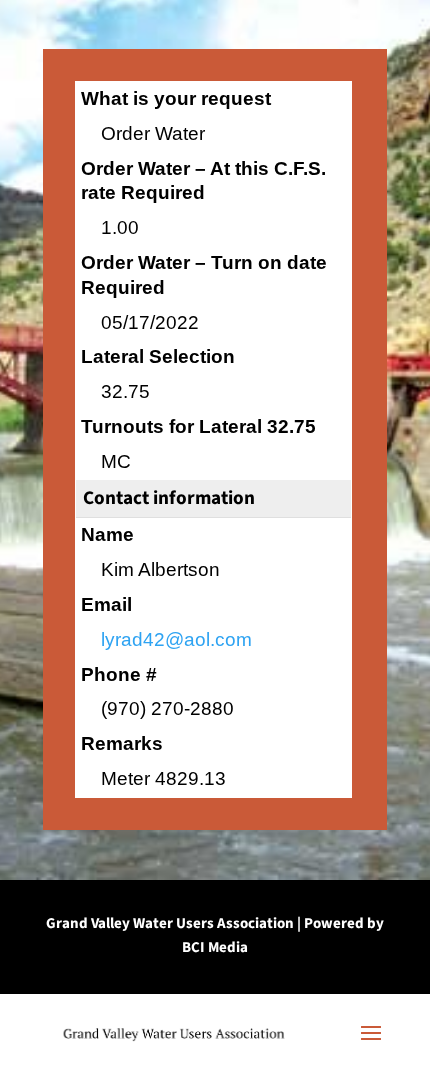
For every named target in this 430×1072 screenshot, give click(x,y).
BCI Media (215, 947)
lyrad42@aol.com (176, 639)
